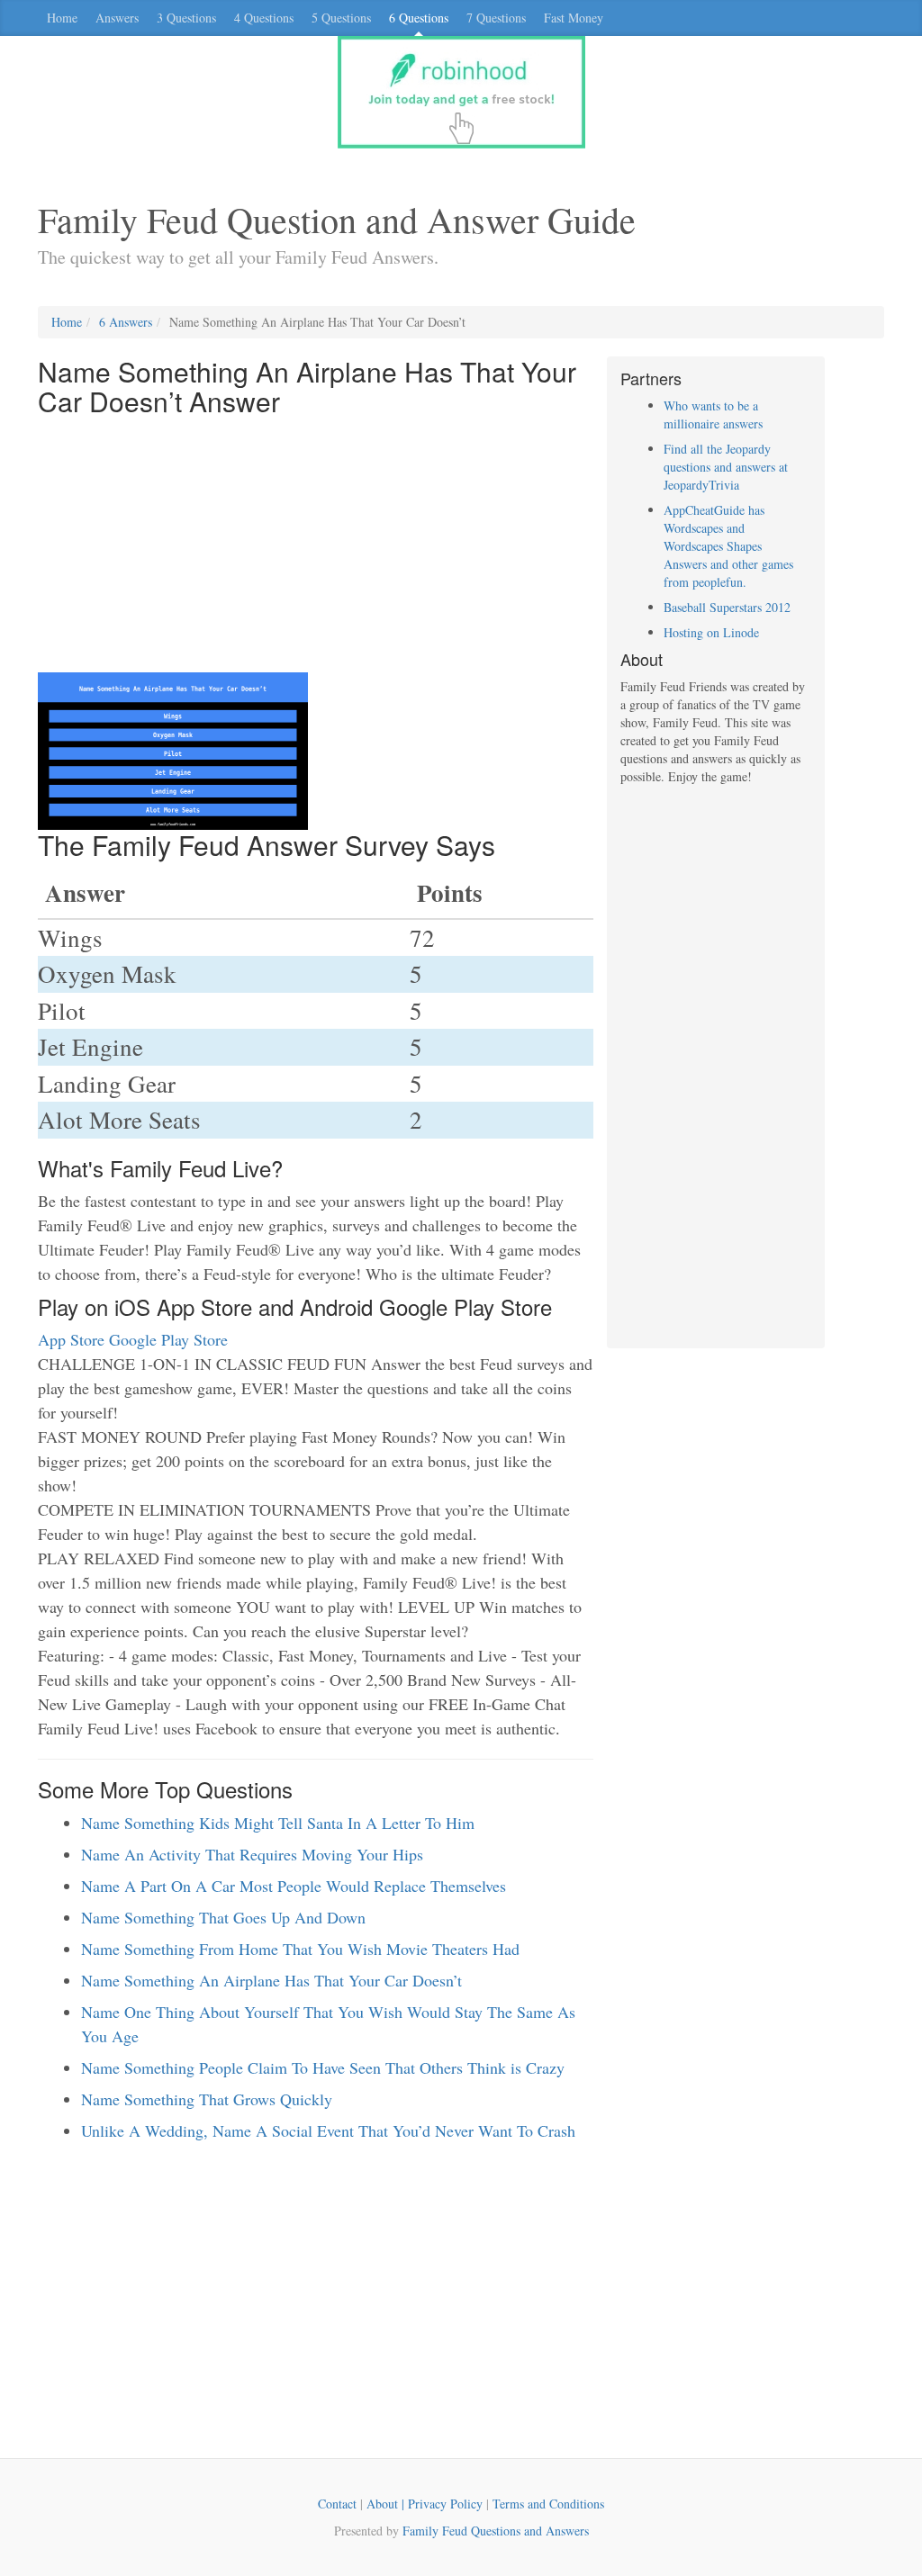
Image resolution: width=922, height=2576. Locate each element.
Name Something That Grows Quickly (207, 2099)
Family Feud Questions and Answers (496, 2531)
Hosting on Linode (711, 632)
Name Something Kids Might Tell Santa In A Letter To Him (278, 1823)
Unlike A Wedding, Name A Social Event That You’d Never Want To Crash (328, 2130)
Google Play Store (168, 1339)
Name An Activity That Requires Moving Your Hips (252, 1854)
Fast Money (574, 18)
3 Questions (186, 18)
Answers (117, 18)
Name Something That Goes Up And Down (223, 1917)
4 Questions (264, 18)
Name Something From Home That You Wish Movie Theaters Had (300, 1949)
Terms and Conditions (548, 2504)
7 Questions (496, 18)
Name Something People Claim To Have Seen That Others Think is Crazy (323, 2067)
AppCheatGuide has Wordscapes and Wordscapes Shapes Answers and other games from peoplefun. (728, 546)
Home (62, 18)
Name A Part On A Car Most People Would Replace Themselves (294, 1886)
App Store (71, 1339)
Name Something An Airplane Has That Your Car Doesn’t (271, 1980)
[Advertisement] (316, 546)
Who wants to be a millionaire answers (713, 414)
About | (387, 2504)
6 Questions (419, 18)
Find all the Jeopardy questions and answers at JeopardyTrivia (726, 467)
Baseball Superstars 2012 (727, 607)
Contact (337, 2504)
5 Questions (341, 18)
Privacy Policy (445, 2504)
